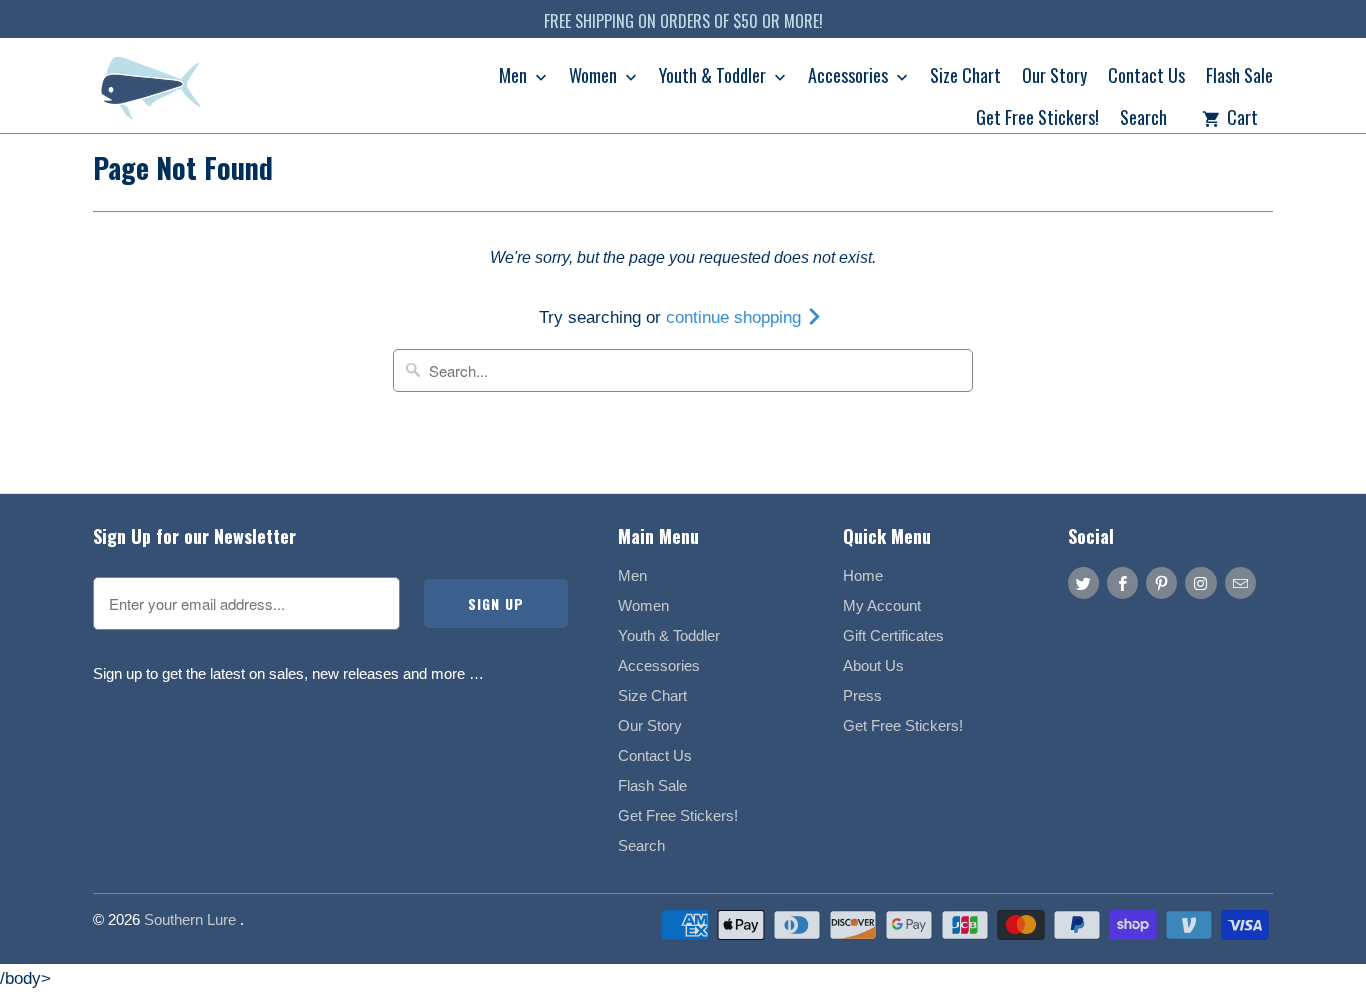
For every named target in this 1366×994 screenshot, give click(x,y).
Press (862, 695)
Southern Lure (192, 919)
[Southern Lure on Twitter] (1083, 583)
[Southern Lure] (153, 92)
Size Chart (965, 77)
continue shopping (736, 317)
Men (515, 77)
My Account (882, 605)
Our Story (1054, 77)
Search (1143, 119)
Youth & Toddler (714, 77)
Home (863, 575)
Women (595, 77)
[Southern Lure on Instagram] (1200, 583)
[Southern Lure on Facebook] (1122, 583)
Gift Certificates (893, 635)
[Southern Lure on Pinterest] (1161, 583)
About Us (873, 665)
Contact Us (1146, 77)
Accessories (850, 77)
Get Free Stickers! (1037, 119)
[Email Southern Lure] (1240, 583)
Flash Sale (1239, 77)
